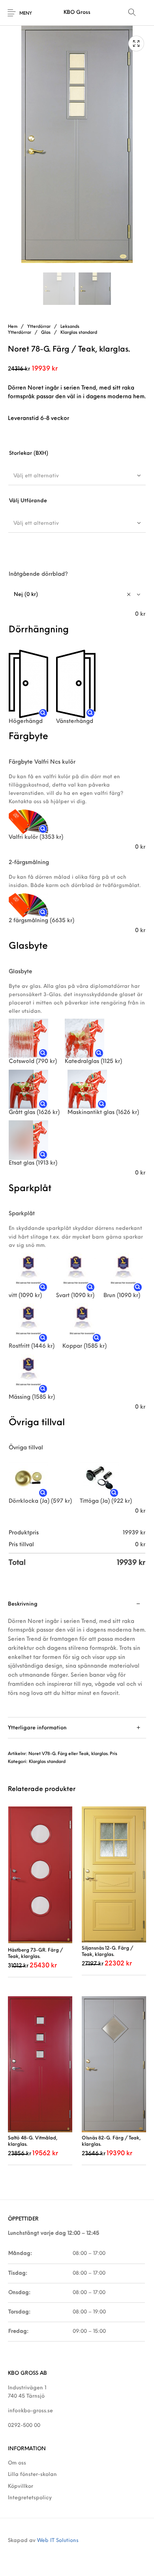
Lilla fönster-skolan (32, 2475)
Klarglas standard (79, 333)
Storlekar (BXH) (29, 453)
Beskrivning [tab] (23, 1604)
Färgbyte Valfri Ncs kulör (42, 762)
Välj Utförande (28, 501)
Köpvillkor (21, 2486)
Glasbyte (21, 972)
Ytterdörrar (39, 327)
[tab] (77, 1656)
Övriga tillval (26, 1448)
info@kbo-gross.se (30, 2411)
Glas (46, 333)
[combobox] (77, 476)
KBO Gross (77, 12)
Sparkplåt (22, 1214)
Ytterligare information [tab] (37, 1728)
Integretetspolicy (30, 2498)
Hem (13, 327)
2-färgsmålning (29, 863)
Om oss (17, 2463)
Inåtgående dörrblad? (38, 574)
